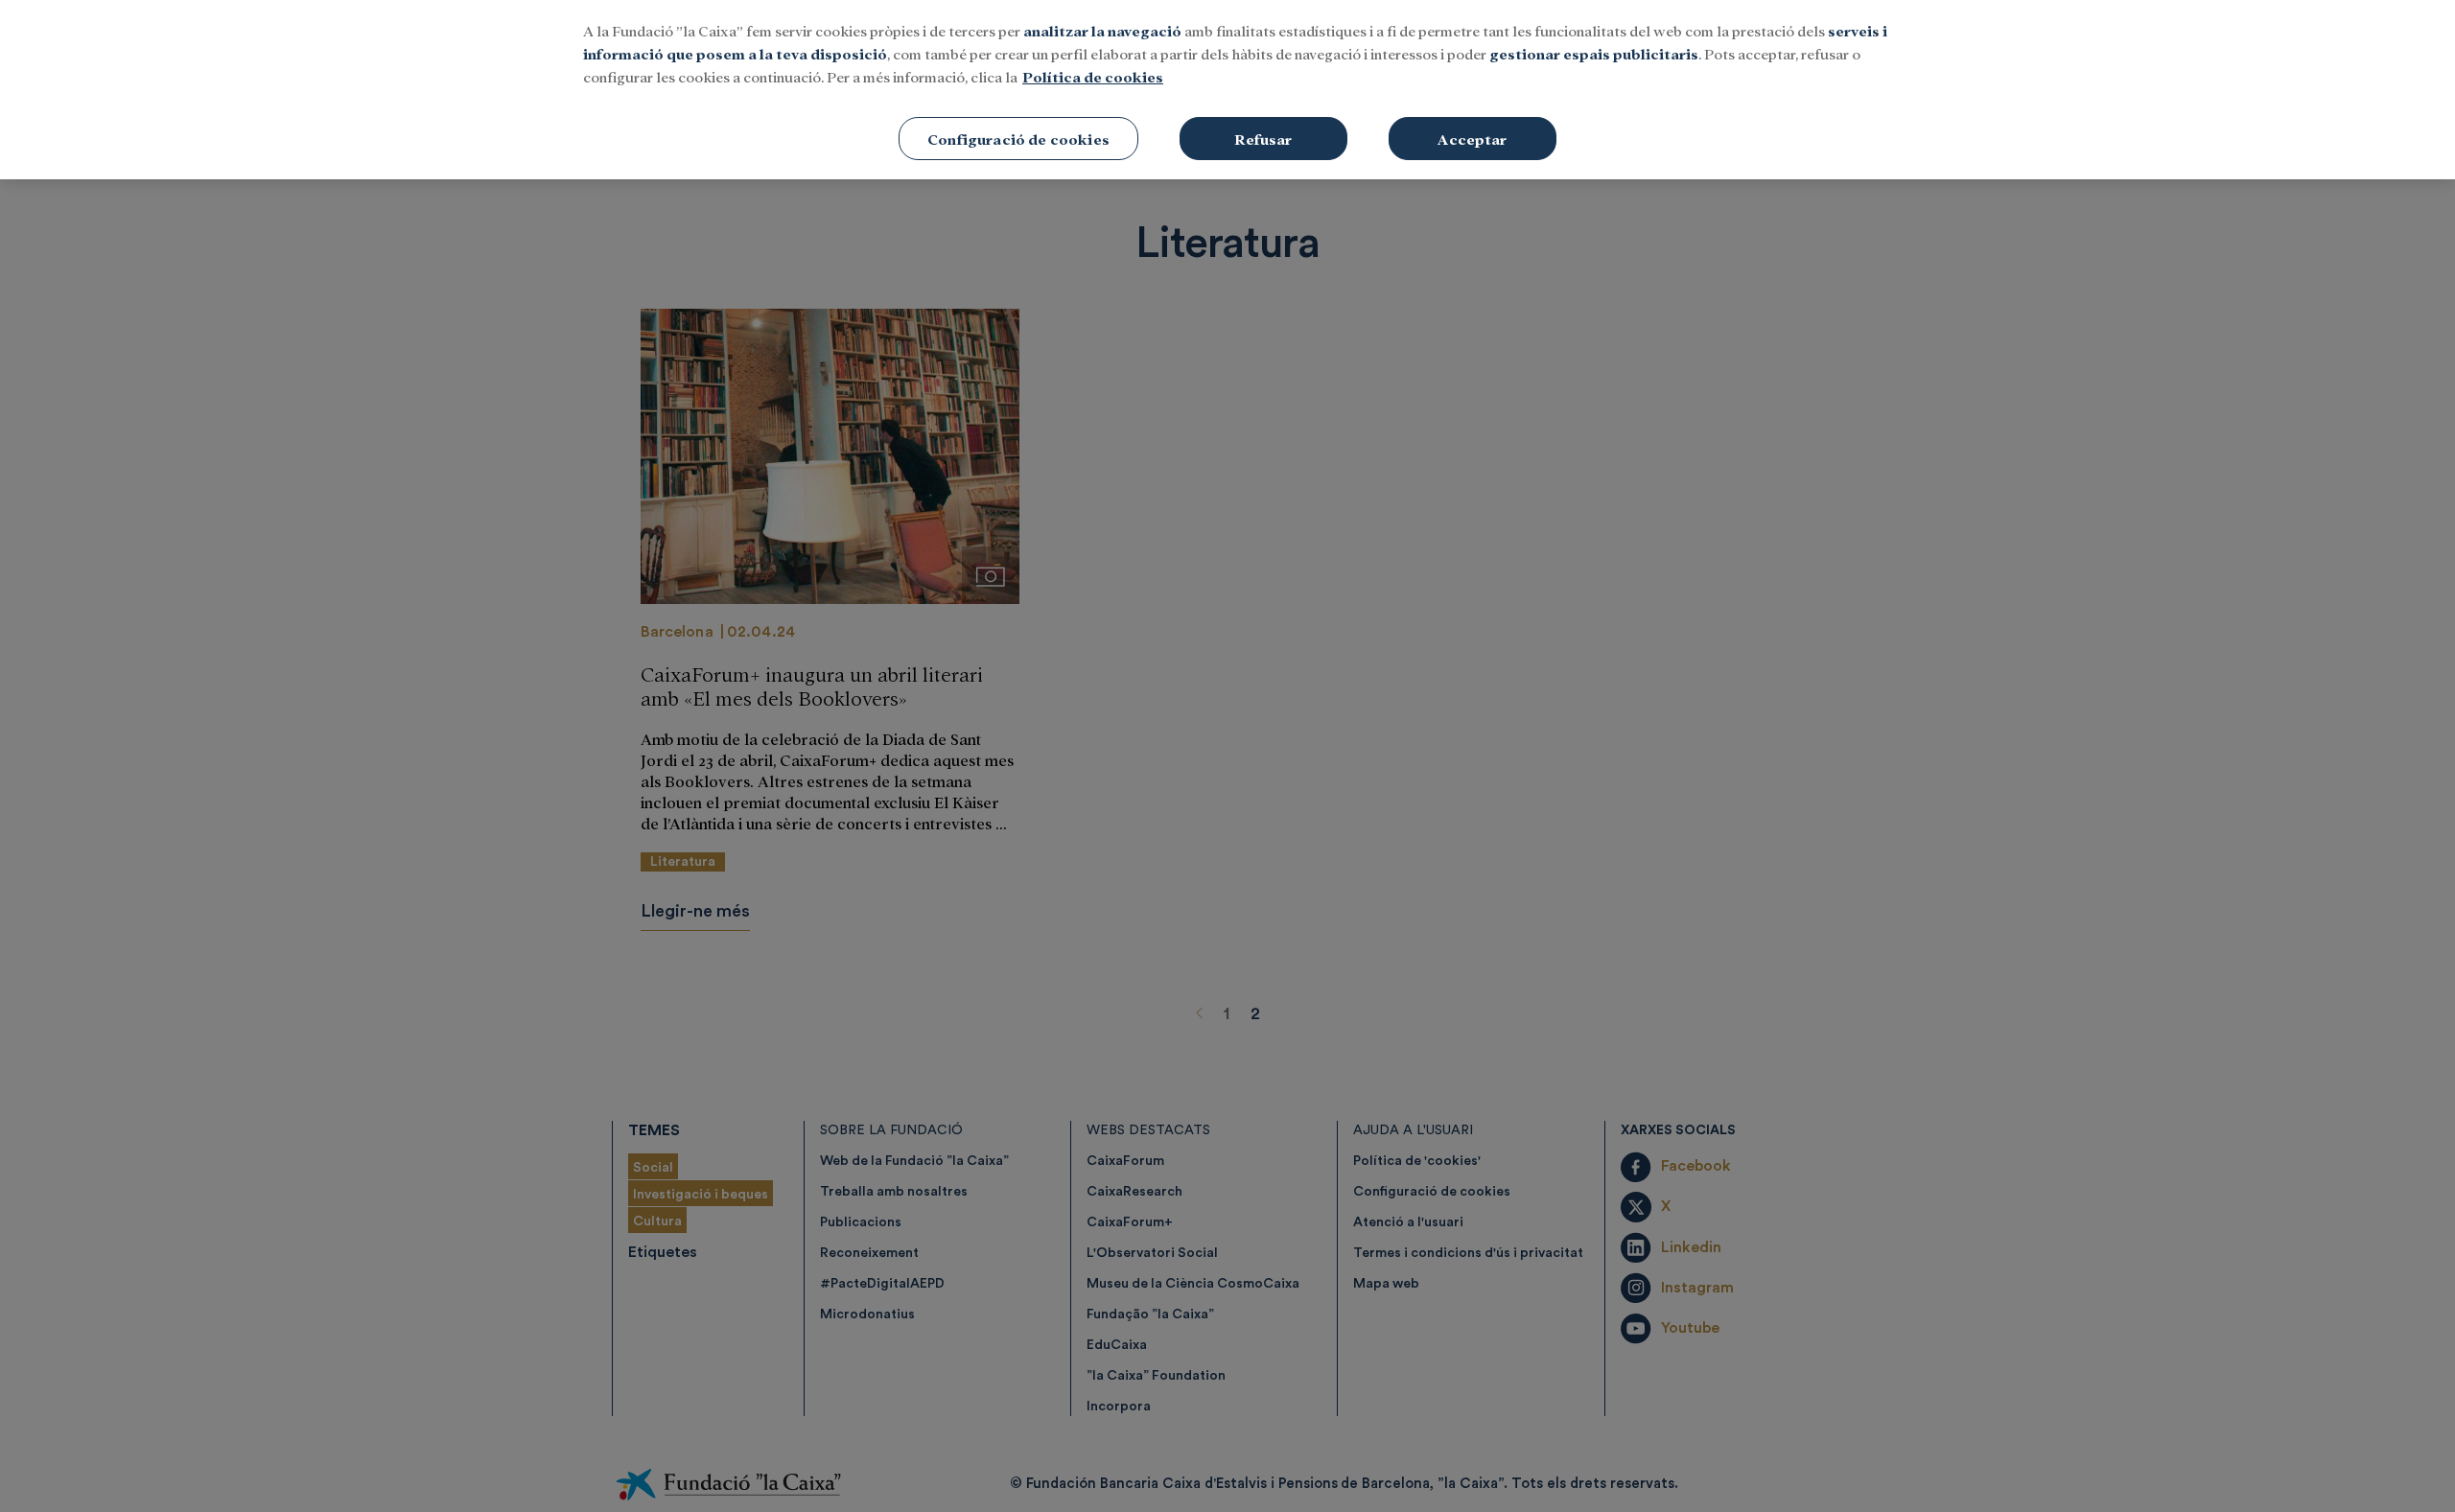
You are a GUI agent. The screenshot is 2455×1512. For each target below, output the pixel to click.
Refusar (1263, 139)
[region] (1227, 90)
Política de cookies (1093, 76)
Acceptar (1472, 139)
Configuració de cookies (1018, 139)
